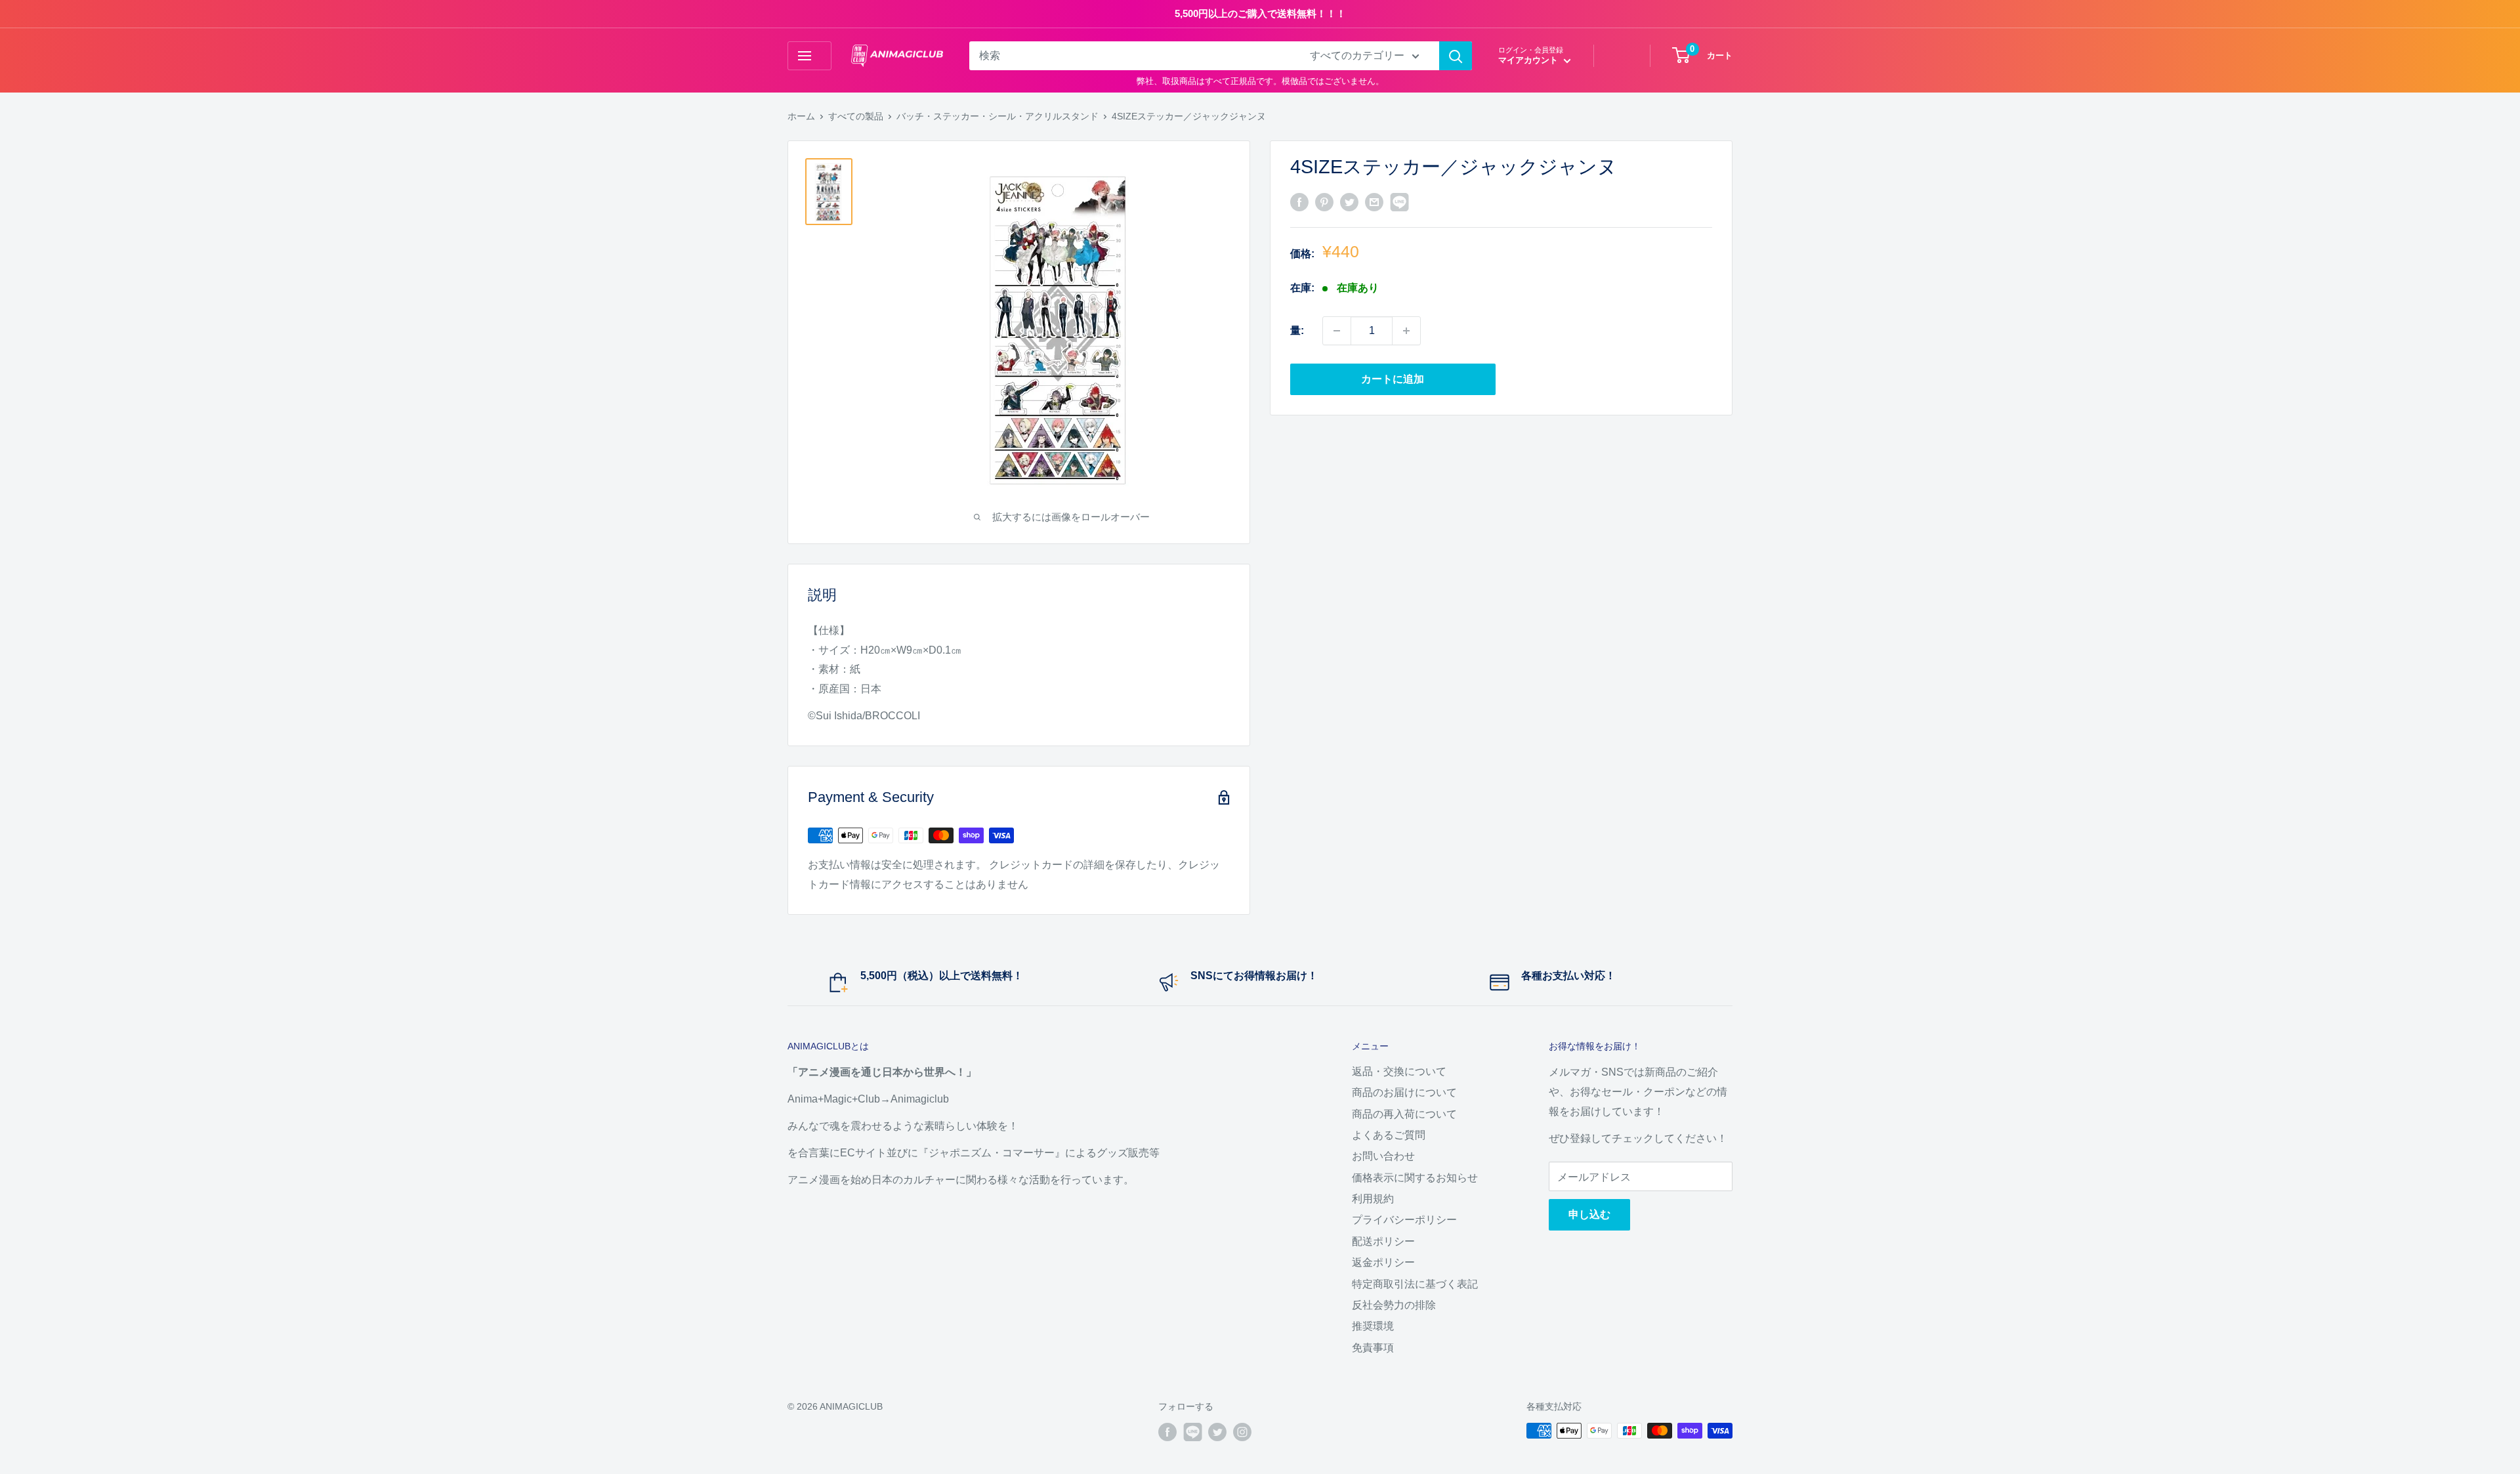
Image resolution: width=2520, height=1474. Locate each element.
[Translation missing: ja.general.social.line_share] (1399, 201)
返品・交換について (1399, 1071)
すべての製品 (856, 116)
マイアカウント (1529, 60)
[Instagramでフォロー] (1242, 1432)
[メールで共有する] (1374, 201)
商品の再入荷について (1404, 1114)
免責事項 (1373, 1348)
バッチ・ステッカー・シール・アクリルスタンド (997, 116)
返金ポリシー (1383, 1262)
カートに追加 (1393, 379)
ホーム (801, 116)
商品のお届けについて (1404, 1092)
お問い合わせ (1383, 1156)
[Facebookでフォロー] (1167, 1432)
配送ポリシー (1383, 1241)
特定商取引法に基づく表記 (1415, 1284)
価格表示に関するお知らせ (1415, 1178)
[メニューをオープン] (809, 56)
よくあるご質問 (1389, 1135)
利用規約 (1373, 1199)
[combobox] (1131, 56)
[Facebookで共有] (1299, 201)
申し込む (1589, 1214)
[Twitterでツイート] (1349, 201)
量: (1297, 330)
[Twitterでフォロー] (1217, 1432)
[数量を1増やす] (1406, 331)
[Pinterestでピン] (1324, 201)
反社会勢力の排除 (1394, 1305)
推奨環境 (1373, 1326)
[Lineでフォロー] (1192, 1432)
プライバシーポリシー (1404, 1220)
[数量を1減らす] (1337, 331)
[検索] (1456, 56)
